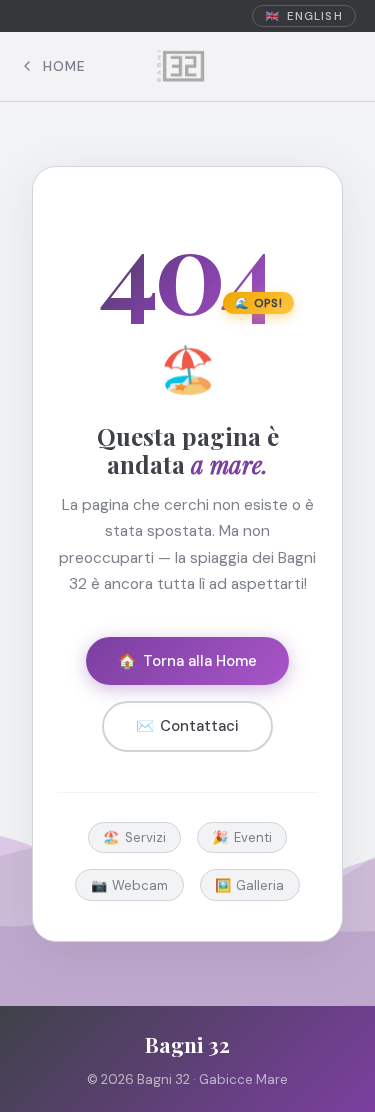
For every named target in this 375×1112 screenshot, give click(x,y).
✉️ (187, 726)
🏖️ (134, 837)
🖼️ (250, 885)
